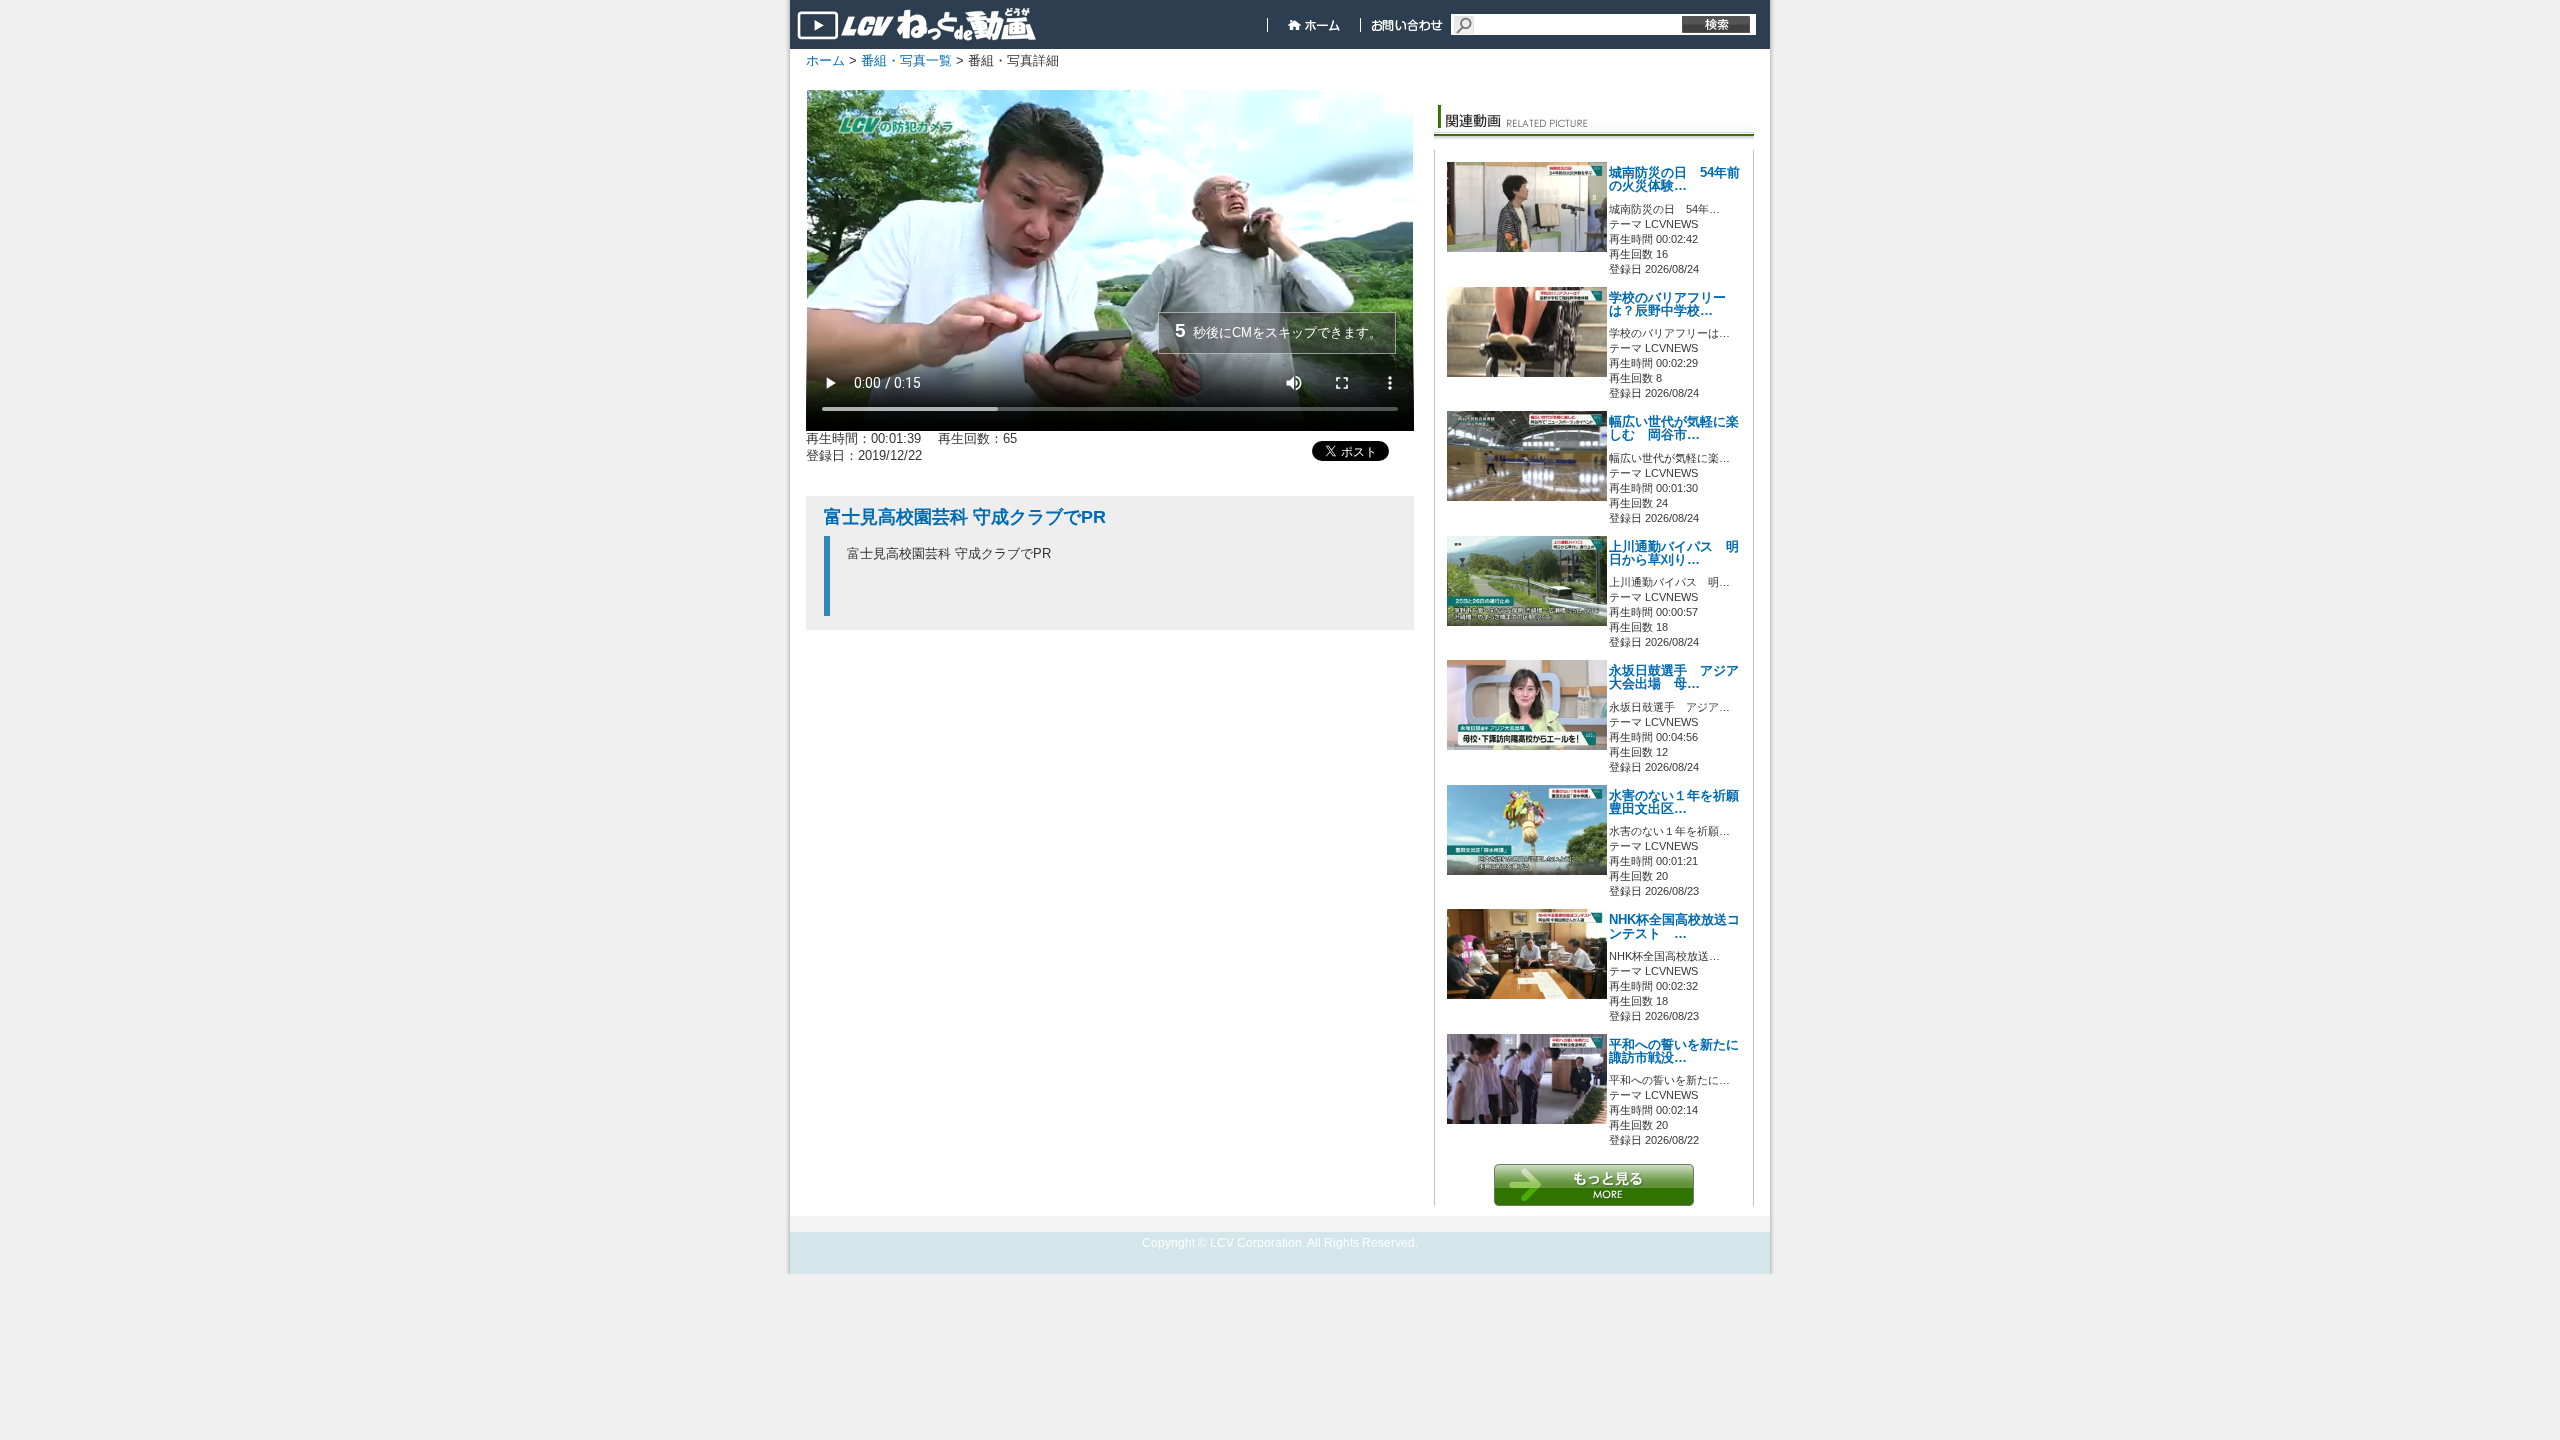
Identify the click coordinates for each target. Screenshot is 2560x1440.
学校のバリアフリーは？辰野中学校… (1667, 304)
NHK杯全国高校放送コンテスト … (1674, 926)
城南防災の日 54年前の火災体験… (1674, 179)
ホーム (825, 60)
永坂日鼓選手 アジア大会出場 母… (1674, 677)
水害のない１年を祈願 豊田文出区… (1680, 802)
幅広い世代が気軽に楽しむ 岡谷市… (1674, 428)
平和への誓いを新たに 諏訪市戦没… (1674, 1051)
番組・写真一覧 (906, 60)
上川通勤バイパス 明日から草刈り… (1674, 553)
